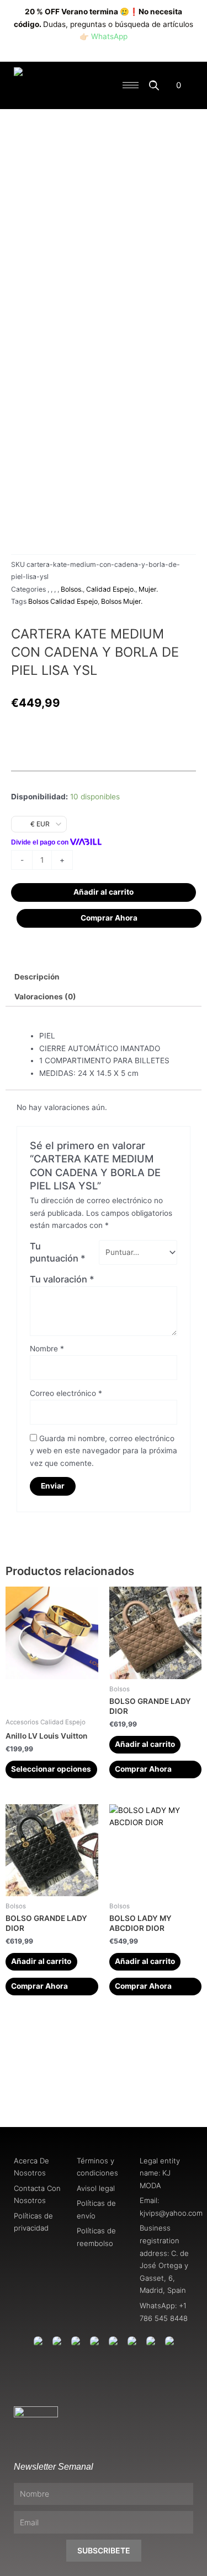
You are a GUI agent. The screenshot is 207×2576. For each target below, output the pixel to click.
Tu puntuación (58, 1252)
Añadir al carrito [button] (145, 1744)
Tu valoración (62, 1279)
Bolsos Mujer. (122, 601)
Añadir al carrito (104, 892)
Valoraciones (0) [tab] (45, 997)
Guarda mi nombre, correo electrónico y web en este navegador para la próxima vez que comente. (104, 1451)
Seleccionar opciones (51, 1769)
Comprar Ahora (109, 918)
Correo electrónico (66, 1393)
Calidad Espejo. (111, 589)
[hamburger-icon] (131, 85)
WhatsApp (109, 36)
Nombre (47, 1349)
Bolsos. (72, 589)
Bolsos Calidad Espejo (63, 601)
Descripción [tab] (37, 977)
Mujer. (148, 589)
